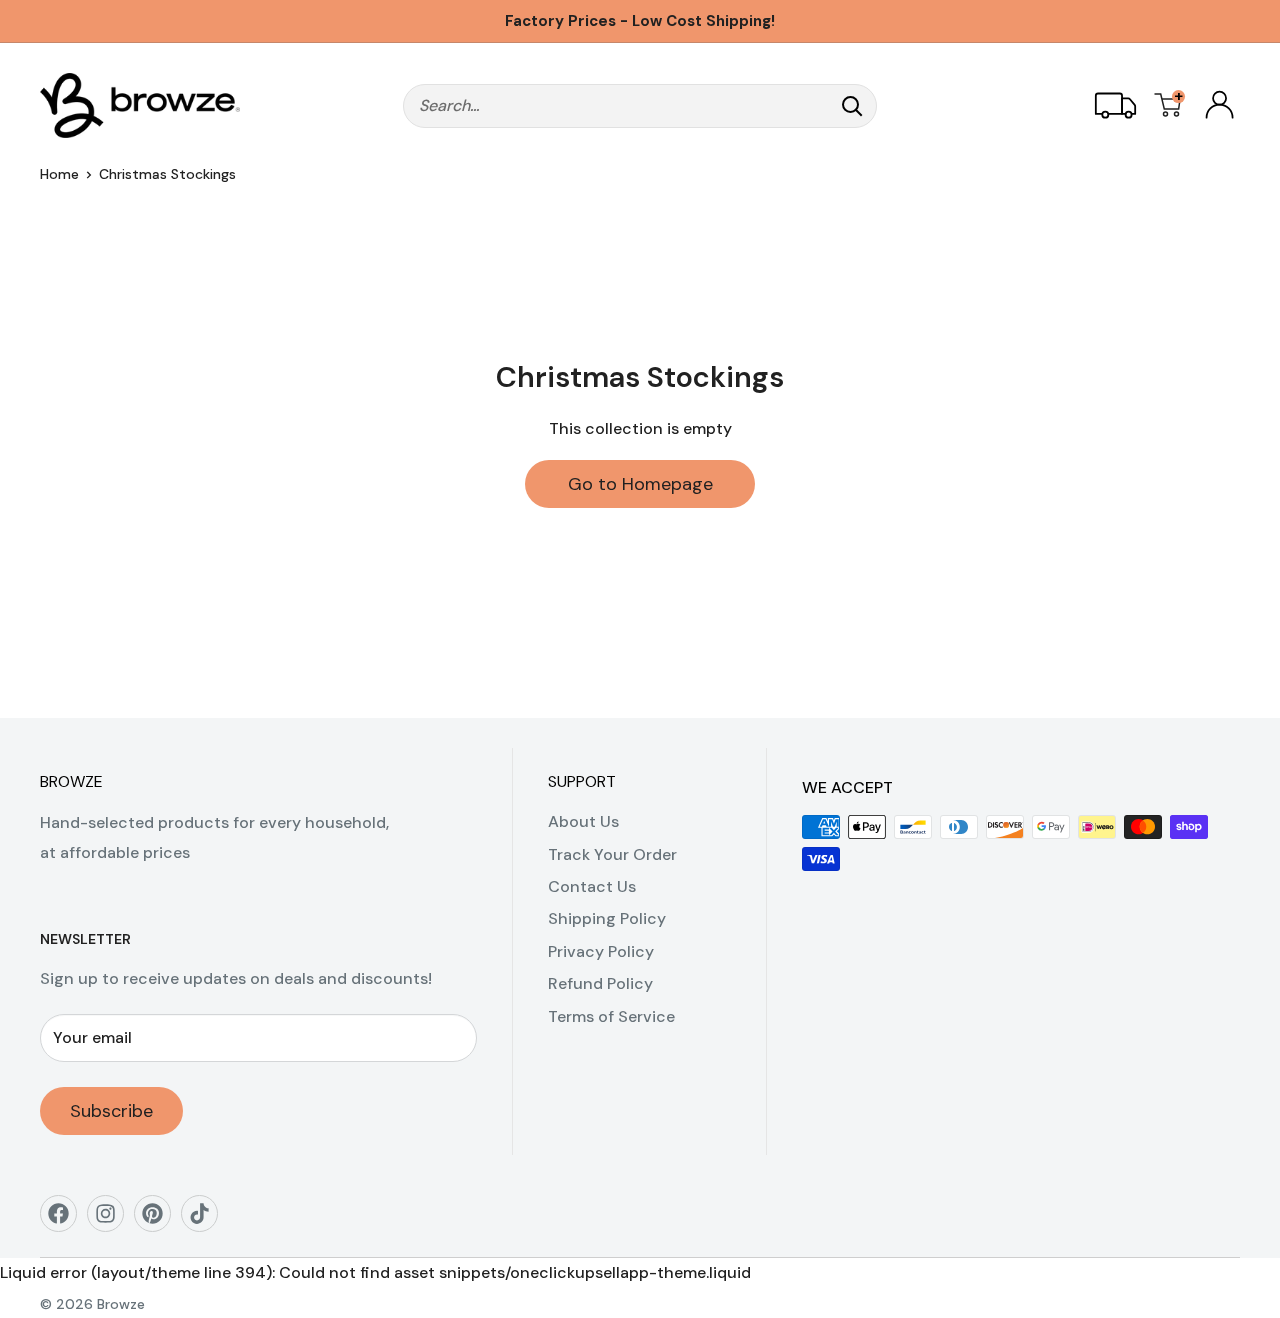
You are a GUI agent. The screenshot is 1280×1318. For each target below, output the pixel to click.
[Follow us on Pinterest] (159, 1220)
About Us (583, 821)
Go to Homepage (640, 484)
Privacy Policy (601, 951)
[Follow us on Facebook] (65, 1220)
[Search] (852, 106)
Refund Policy (600, 983)
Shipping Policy (607, 918)
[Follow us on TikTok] (206, 1220)
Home (59, 174)
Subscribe (111, 1111)
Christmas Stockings (167, 174)
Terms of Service (611, 1016)
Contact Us (592, 886)
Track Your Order (612, 854)
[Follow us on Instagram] (112, 1220)
